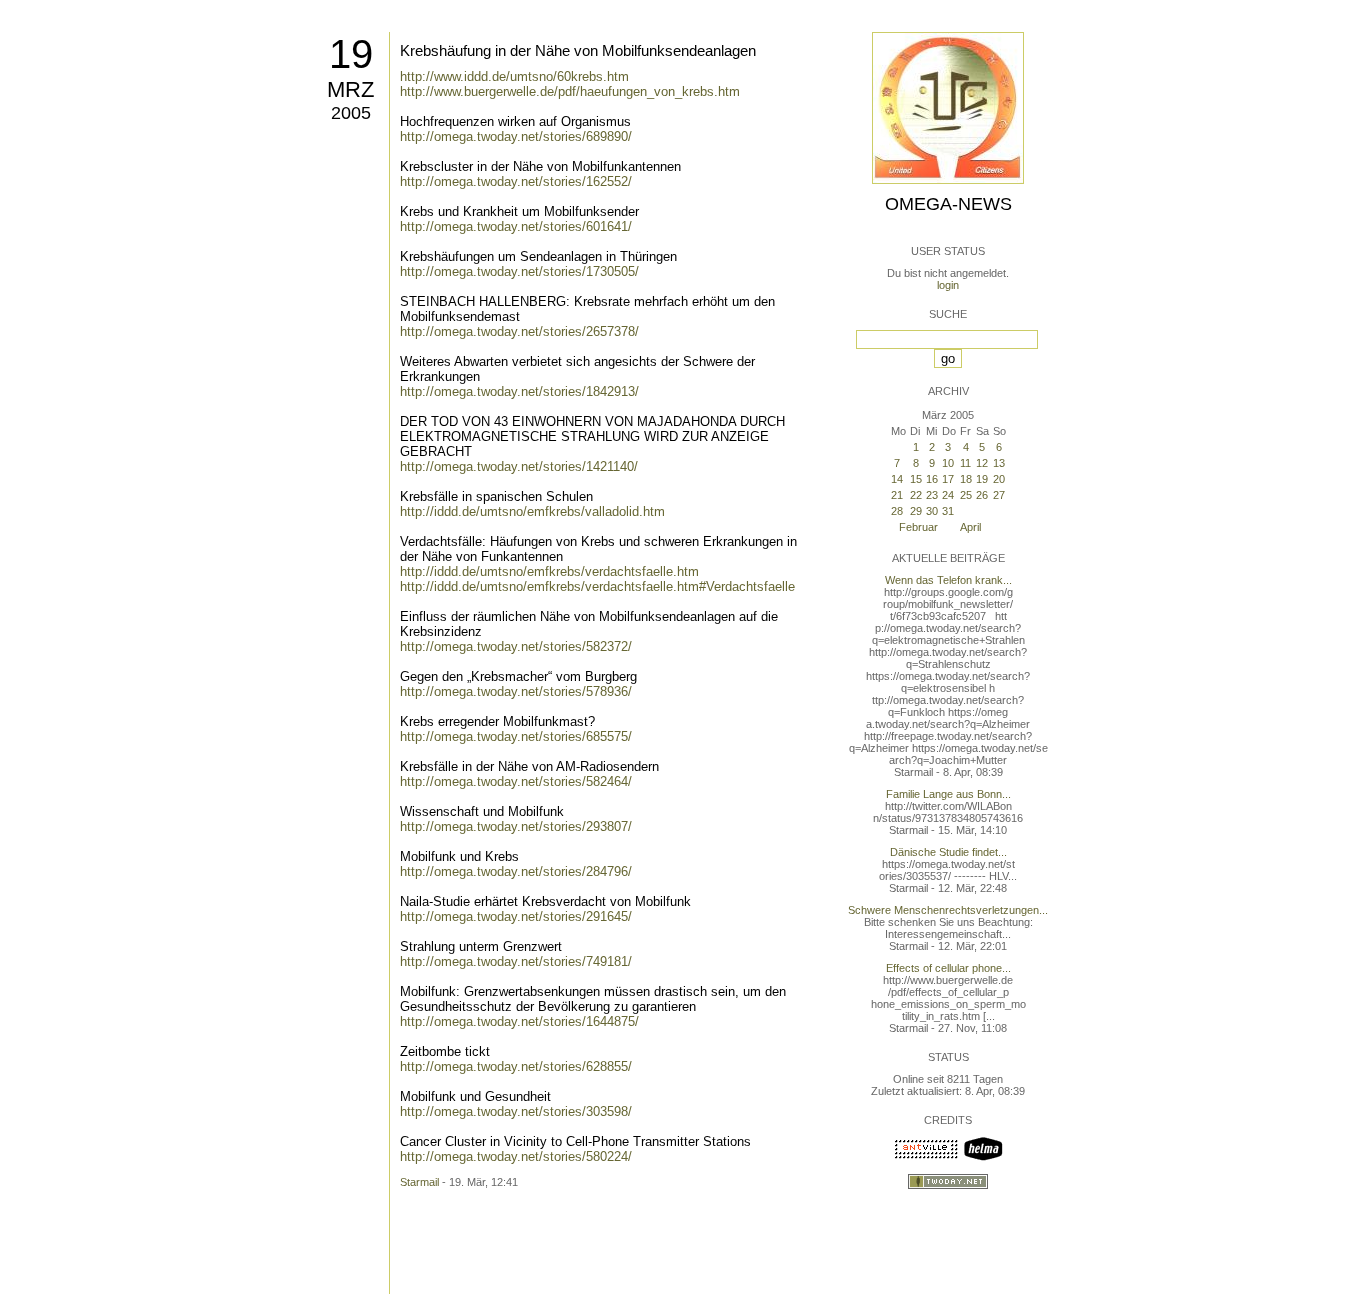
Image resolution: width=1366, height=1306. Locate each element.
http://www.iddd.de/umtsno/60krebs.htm (514, 76)
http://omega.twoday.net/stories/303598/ (516, 1111)
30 (932, 511)
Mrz (350, 89)
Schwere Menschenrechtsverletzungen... (948, 910)
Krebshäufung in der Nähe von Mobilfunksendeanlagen (578, 50)
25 (966, 495)
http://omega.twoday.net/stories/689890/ (516, 136)
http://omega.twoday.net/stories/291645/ (516, 916)
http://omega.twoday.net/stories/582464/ (516, 781)
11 (965, 463)
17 (948, 479)
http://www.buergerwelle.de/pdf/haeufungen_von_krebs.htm (570, 91)
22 (916, 495)
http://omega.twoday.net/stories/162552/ (516, 181)
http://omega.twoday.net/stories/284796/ (516, 871)
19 (351, 54)
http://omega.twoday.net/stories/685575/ (516, 736)
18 (966, 479)
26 (982, 495)
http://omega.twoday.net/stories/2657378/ (519, 331)
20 (999, 479)
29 (916, 511)
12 (982, 463)
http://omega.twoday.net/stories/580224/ (516, 1156)
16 (932, 479)
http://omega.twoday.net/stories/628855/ (516, 1066)
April (970, 527)
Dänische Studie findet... (948, 852)
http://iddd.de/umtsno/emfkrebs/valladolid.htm (532, 511)
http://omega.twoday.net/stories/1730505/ (519, 271)
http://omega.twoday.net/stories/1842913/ (519, 391)
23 (932, 495)
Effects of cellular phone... (948, 968)
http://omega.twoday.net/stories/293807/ (516, 826)
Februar (918, 527)
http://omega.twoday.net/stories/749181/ (516, 961)
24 (948, 495)
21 (897, 495)
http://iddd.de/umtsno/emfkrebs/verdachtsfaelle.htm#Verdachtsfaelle (597, 586)
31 (948, 511)
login (948, 285)
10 (948, 463)
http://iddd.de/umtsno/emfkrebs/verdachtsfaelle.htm (549, 571)
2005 (351, 113)
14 (897, 479)
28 (897, 511)
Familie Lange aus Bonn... (948, 794)
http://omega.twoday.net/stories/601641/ (516, 226)
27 (999, 495)
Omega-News (948, 204)
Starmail (419, 1182)
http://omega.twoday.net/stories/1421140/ (519, 466)
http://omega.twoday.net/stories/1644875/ (519, 1021)
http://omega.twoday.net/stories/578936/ (516, 691)
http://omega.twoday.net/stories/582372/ (516, 646)
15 (916, 479)
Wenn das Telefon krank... (948, 580)
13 (999, 463)
